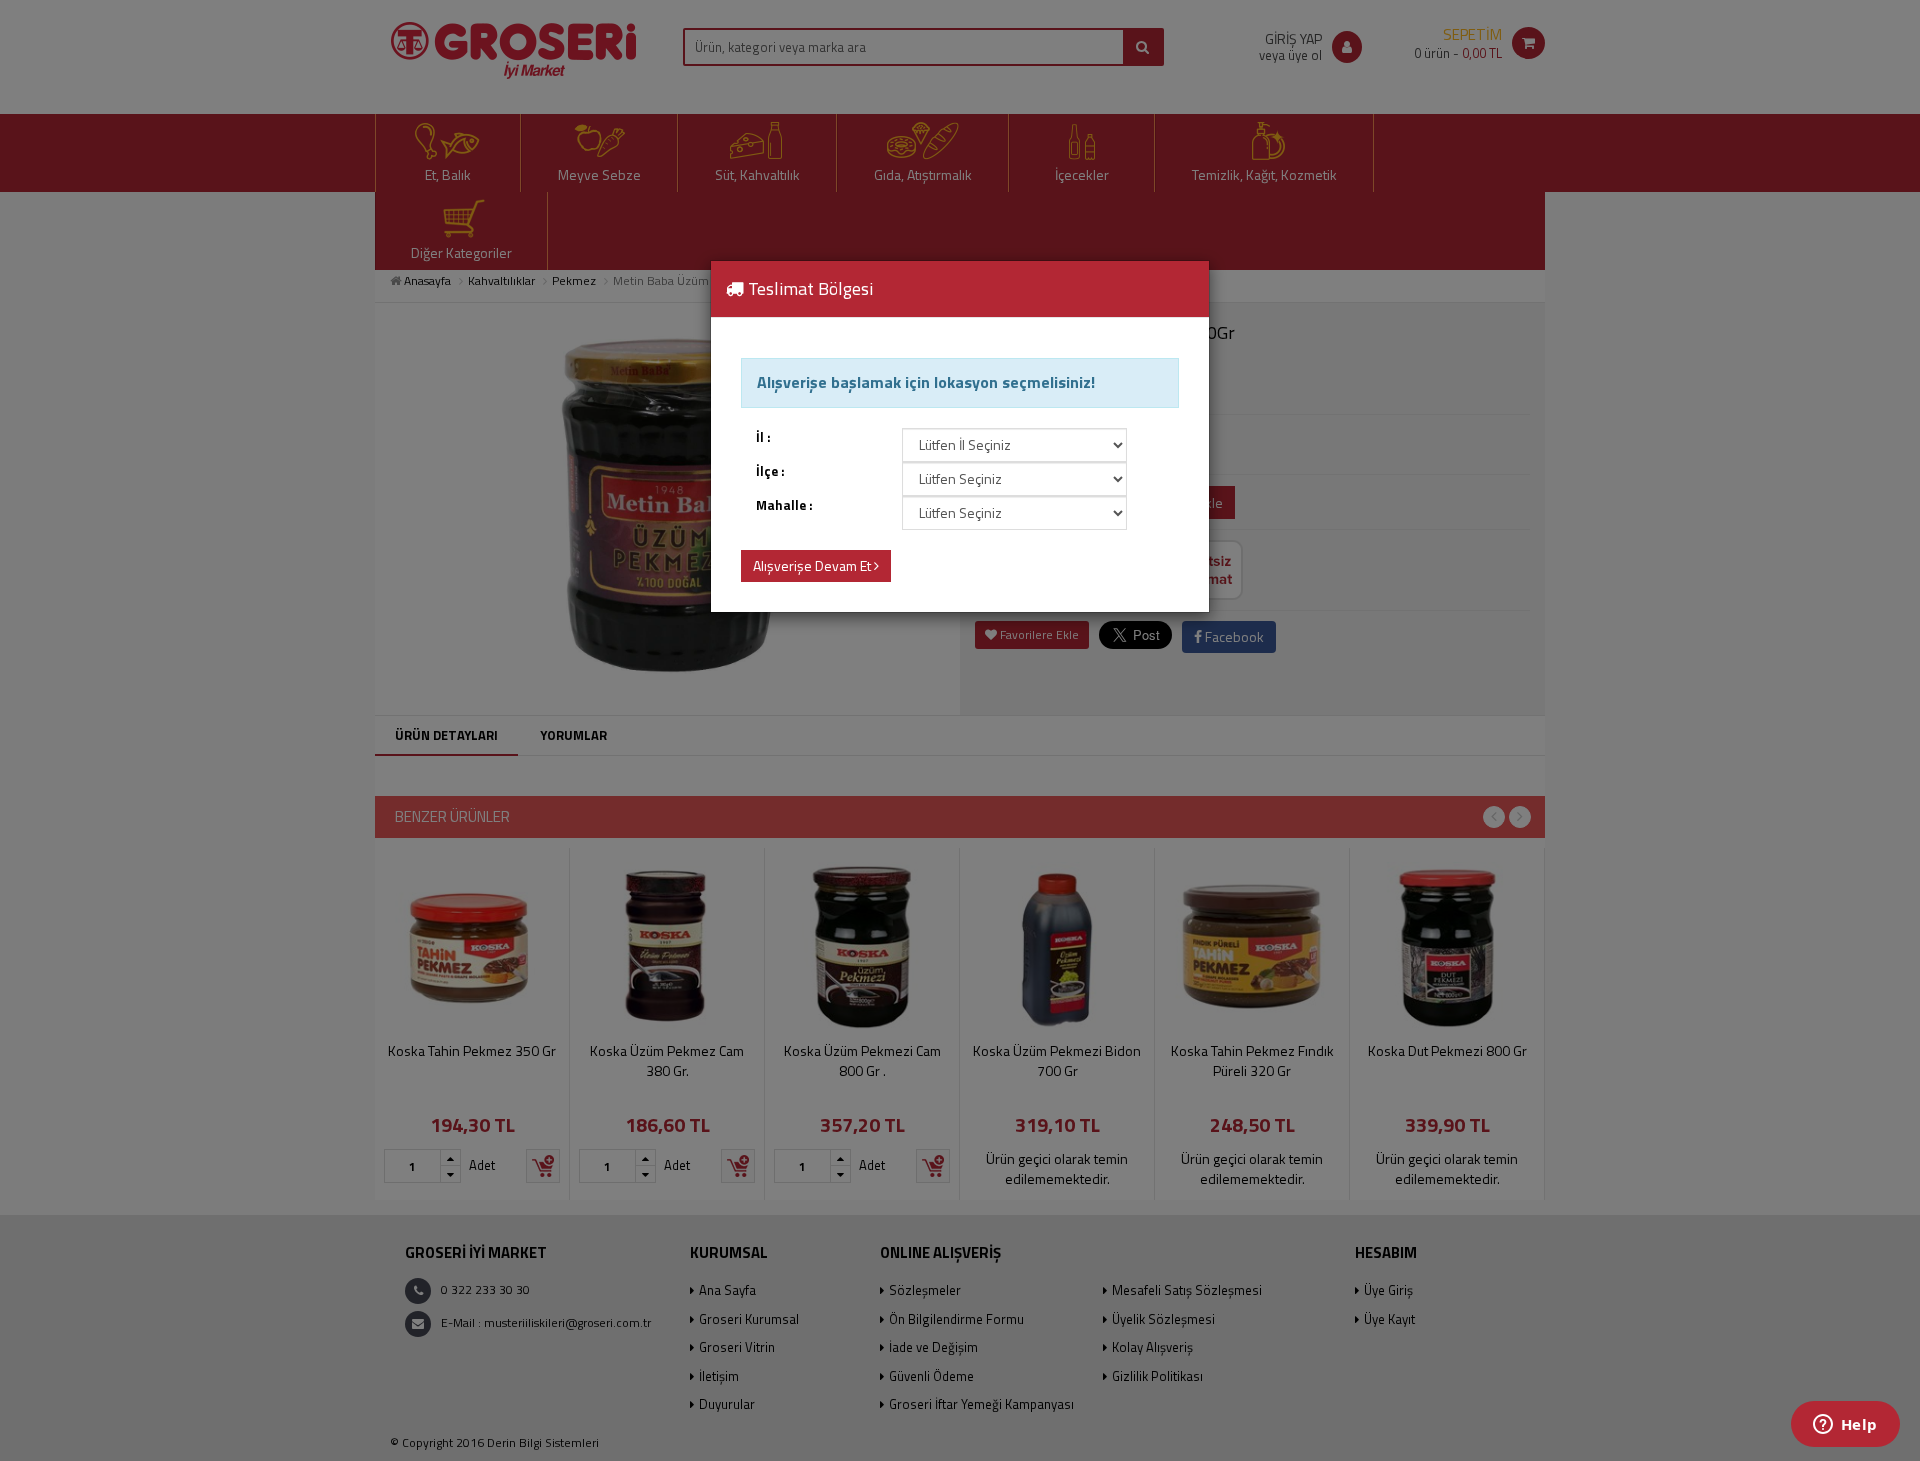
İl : (763, 437)
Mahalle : (784, 505)
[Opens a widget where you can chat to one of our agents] (1845, 1426)
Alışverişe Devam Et (813, 565)
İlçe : (770, 471)
